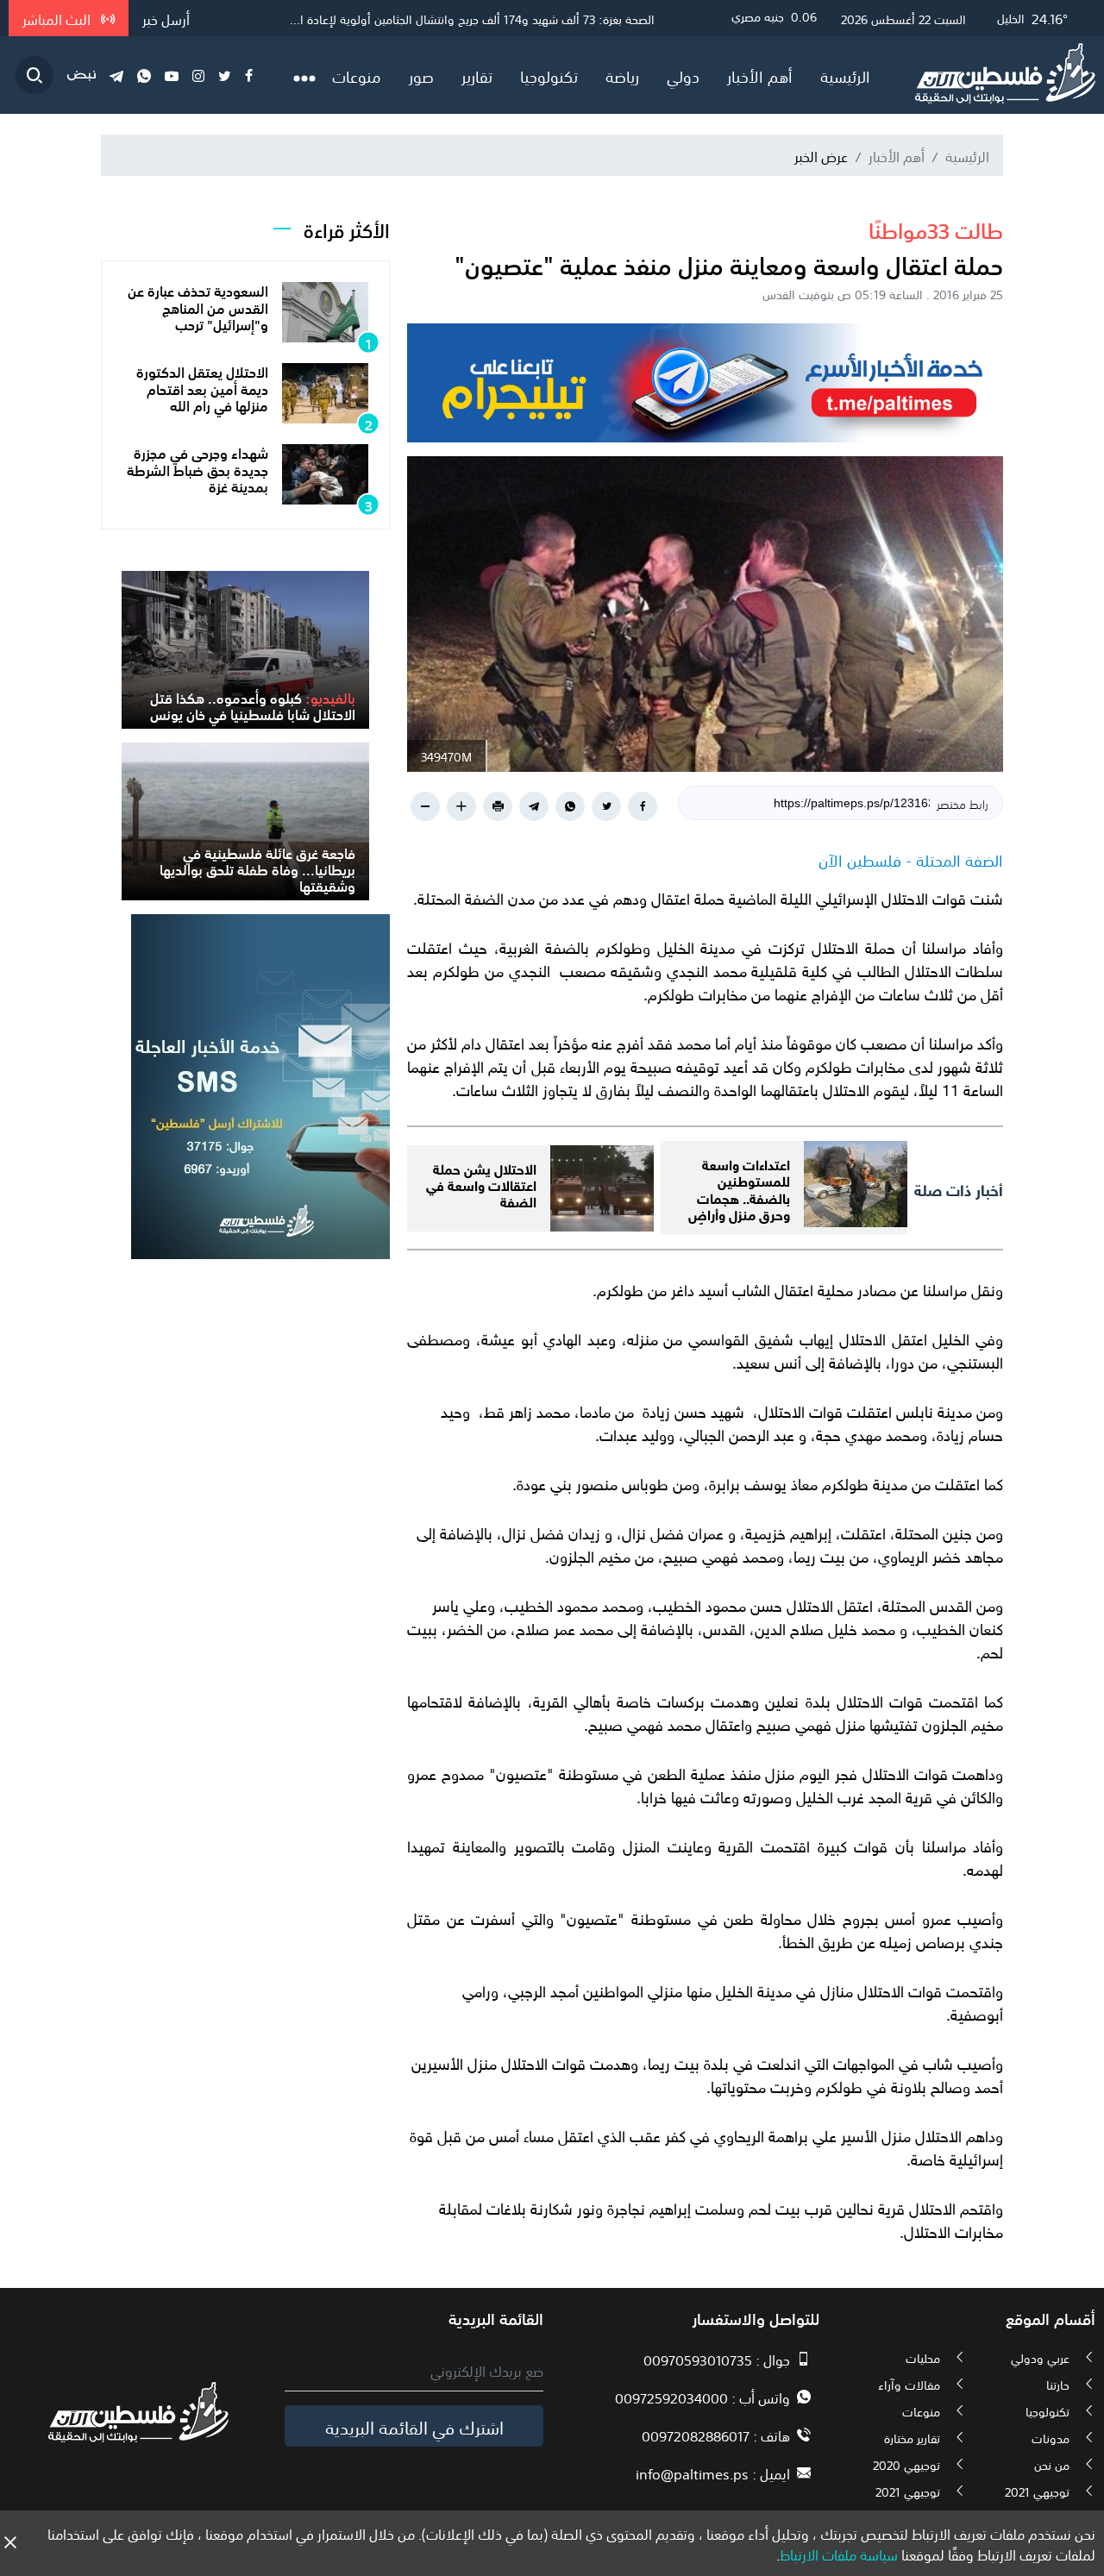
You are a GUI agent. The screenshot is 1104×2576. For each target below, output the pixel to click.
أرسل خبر (166, 18)
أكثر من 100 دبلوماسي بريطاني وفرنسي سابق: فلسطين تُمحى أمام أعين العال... (459, 18)
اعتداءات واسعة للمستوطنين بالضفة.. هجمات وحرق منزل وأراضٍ (739, 1188)
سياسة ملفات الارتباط (839, 2554)
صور (421, 75)
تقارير (477, 75)
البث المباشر (58, 18)
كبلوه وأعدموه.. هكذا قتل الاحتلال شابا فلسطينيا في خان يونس (253, 705)
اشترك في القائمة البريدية (414, 2426)
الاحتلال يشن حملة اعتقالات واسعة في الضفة (481, 1184)
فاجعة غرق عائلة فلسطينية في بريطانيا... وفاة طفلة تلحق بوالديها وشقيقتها (257, 868)
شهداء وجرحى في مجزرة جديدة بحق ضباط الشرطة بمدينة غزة (198, 468)
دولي (683, 75)
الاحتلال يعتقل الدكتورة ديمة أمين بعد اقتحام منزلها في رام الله (202, 387)
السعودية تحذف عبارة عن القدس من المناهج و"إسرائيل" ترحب (198, 306)
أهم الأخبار (760, 75)
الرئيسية (845, 75)
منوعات (357, 75)
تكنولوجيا (549, 75)
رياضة (622, 75)
